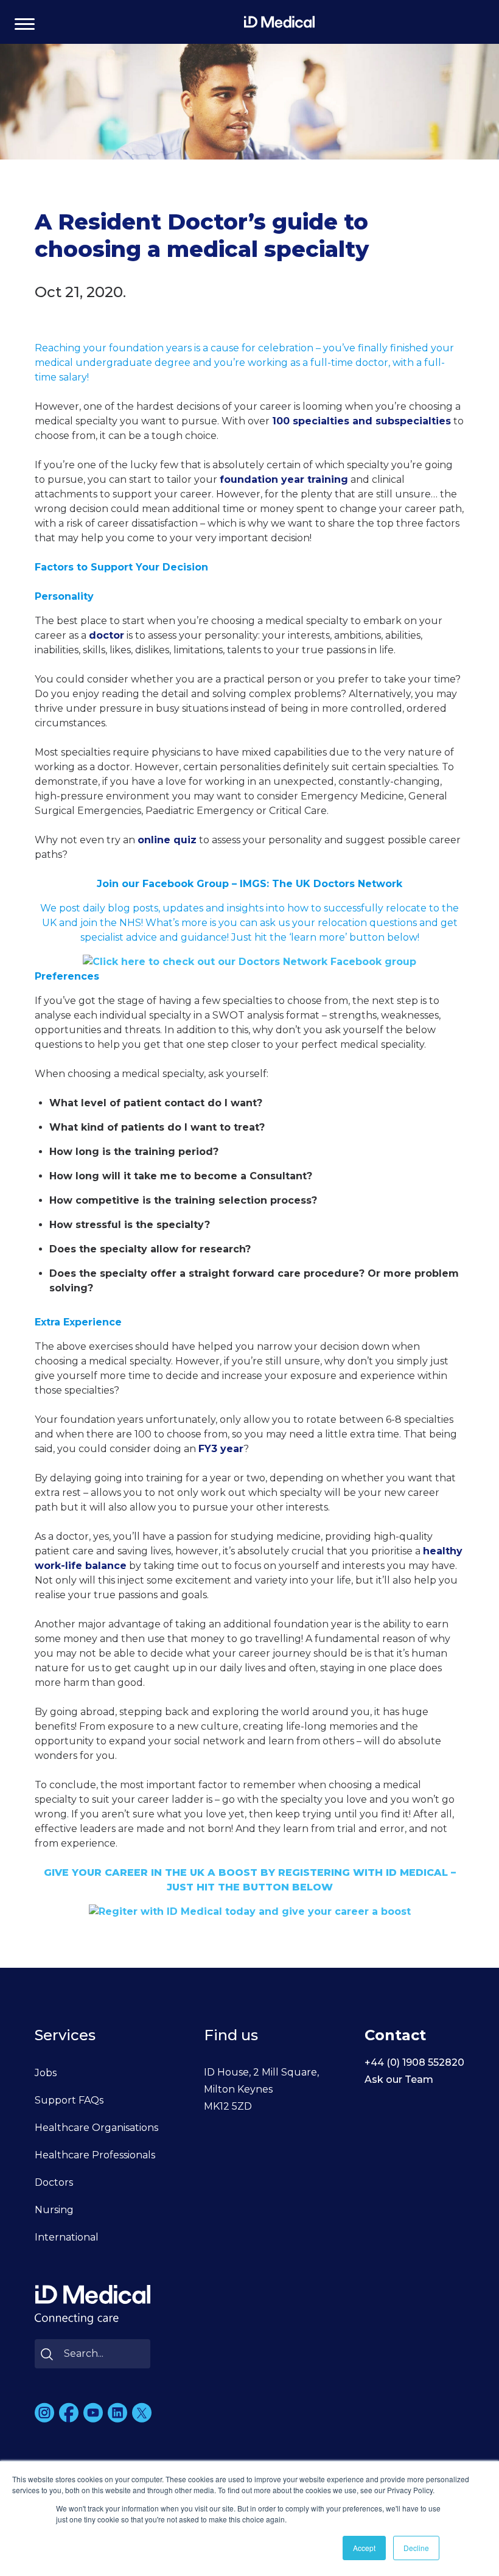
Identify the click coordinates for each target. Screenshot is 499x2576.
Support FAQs (69, 2100)
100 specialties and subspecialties (361, 421)
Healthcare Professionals (95, 2155)
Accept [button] (364, 2548)
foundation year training (284, 479)
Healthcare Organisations (96, 2128)
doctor (106, 635)
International (67, 2237)
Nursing (54, 2210)
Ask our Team (399, 2079)
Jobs (46, 2073)
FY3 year (221, 1449)
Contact (395, 2035)
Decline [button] (416, 2548)
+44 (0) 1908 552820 (414, 2062)
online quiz (167, 840)
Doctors (54, 2182)
